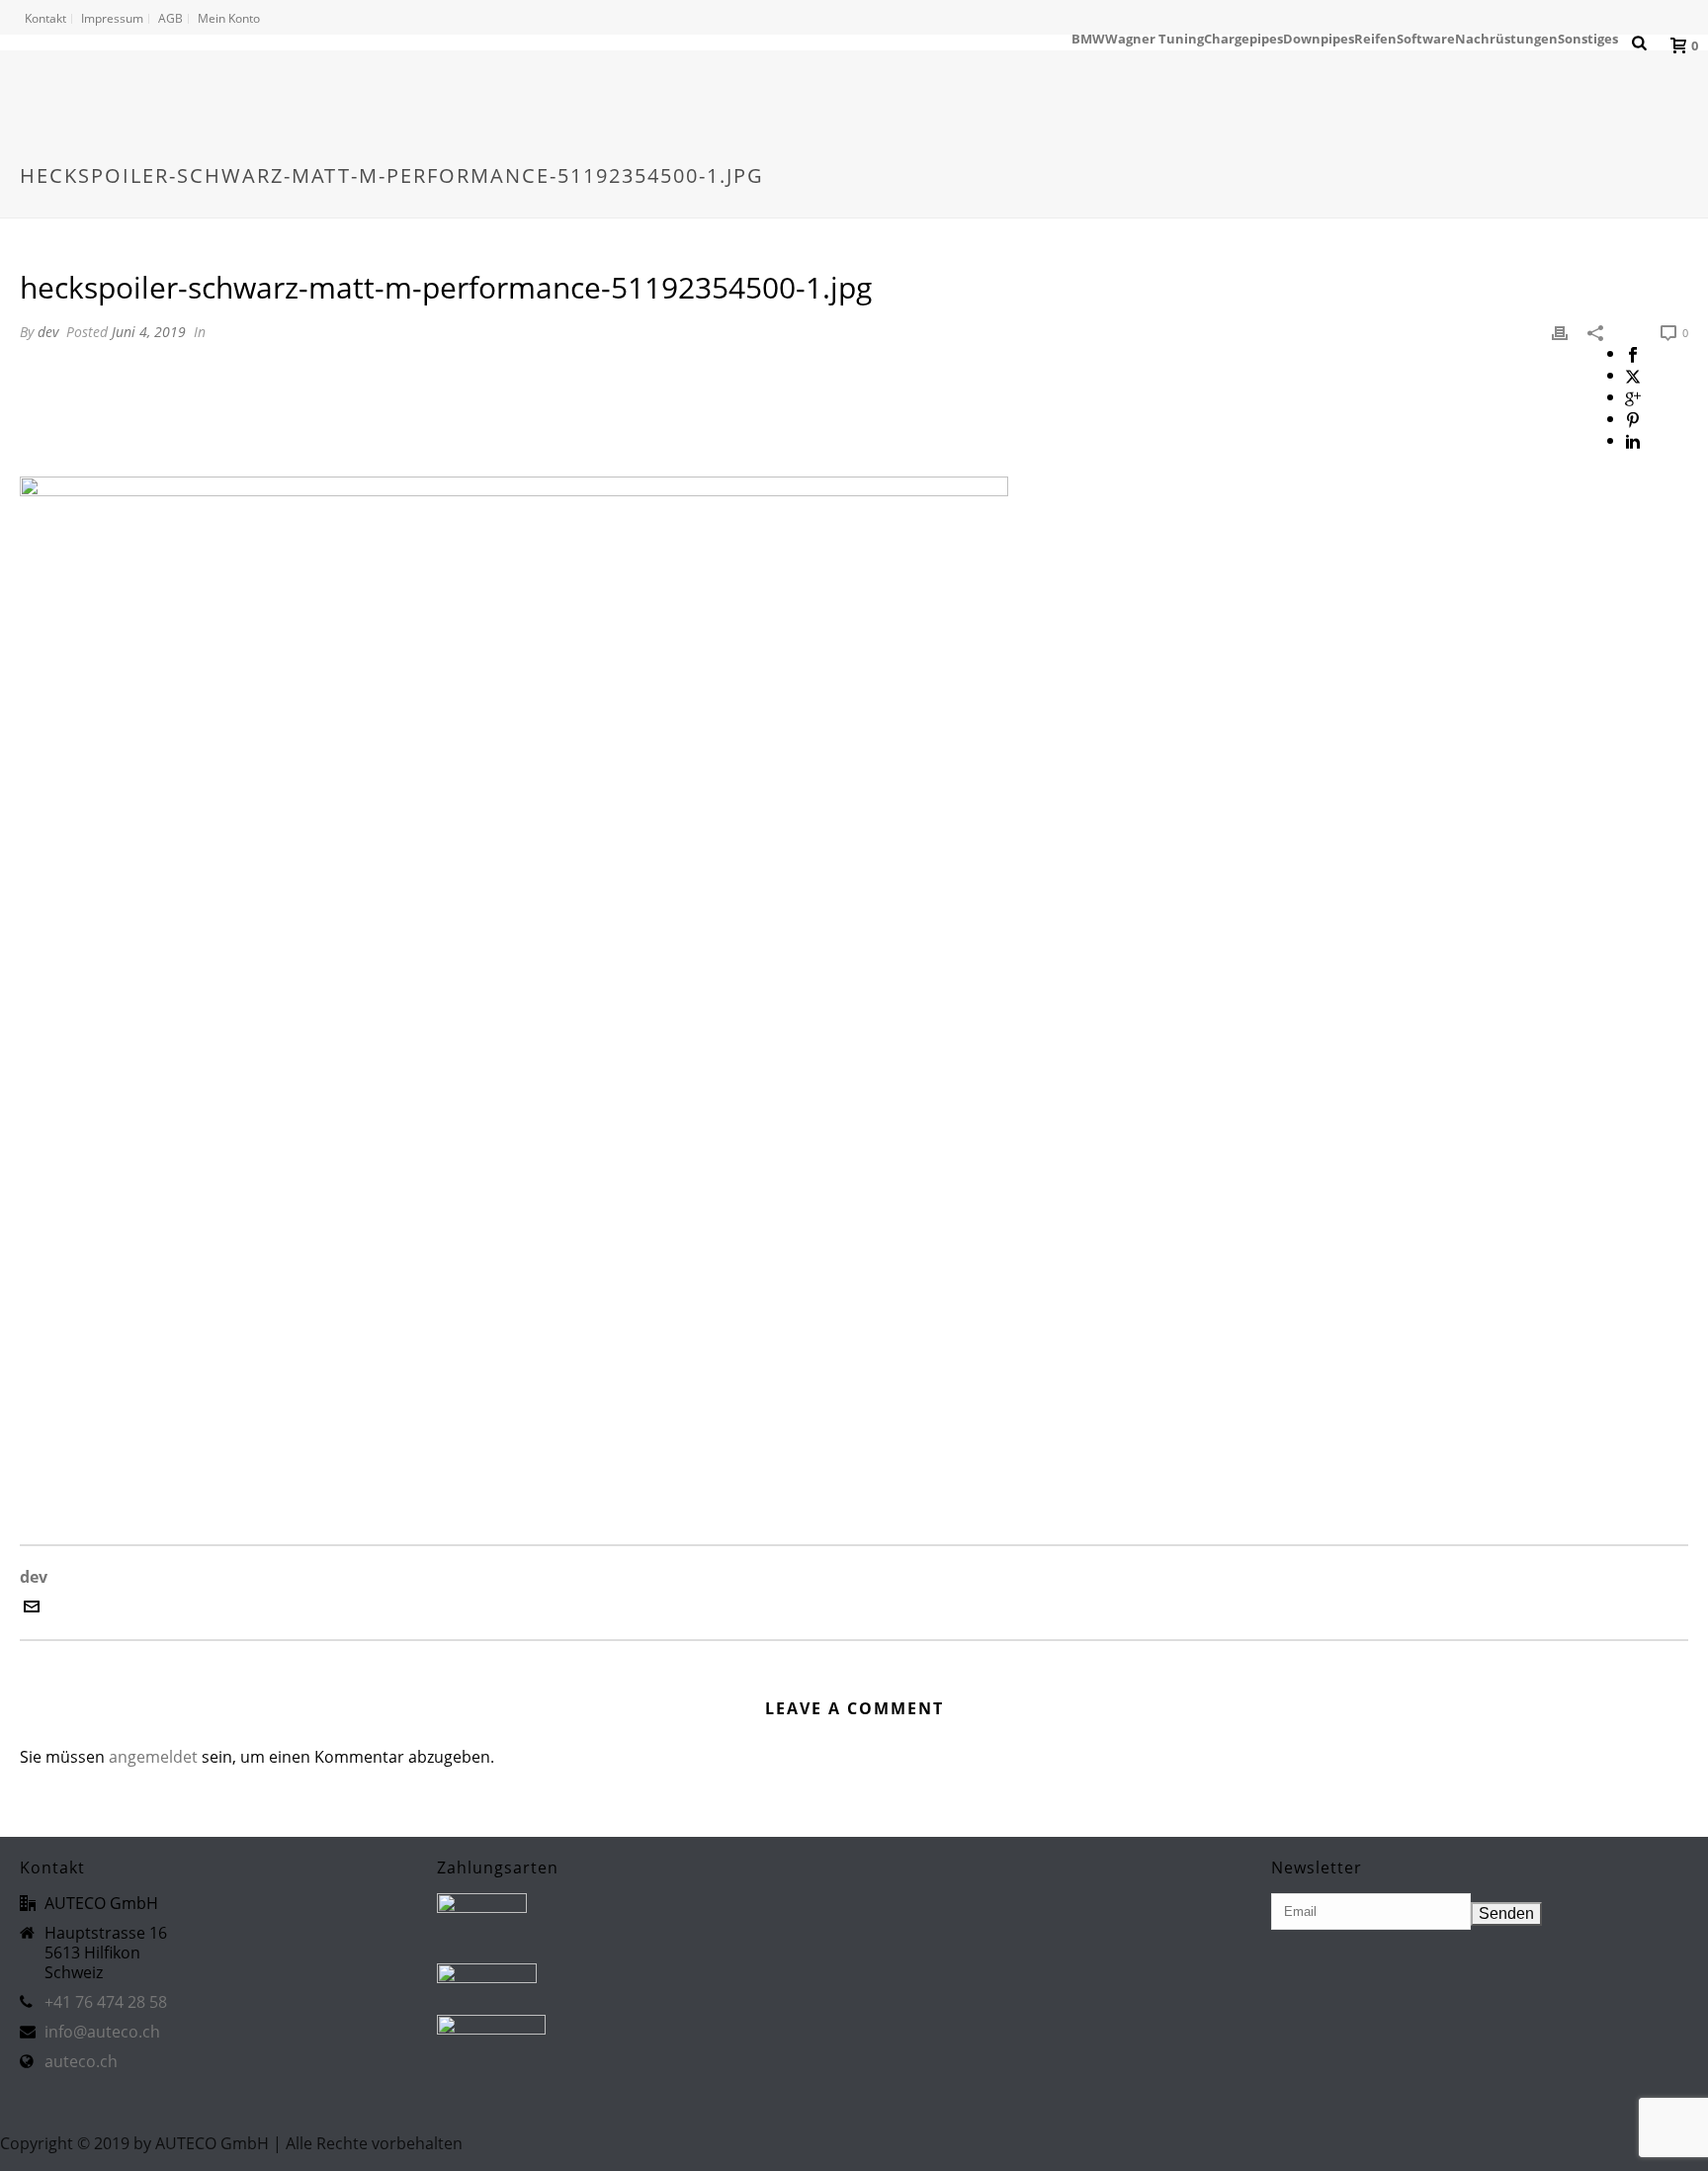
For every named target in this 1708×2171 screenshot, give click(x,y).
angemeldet (153, 1757)
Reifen (1375, 39)
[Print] (1560, 331)
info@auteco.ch (102, 2032)
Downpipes (1319, 39)
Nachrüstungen (1506, 39)
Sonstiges (1588, 39)
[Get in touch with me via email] (32, 1608)
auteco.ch (81, 2061)
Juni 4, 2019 (149, 332)
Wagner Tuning (1154, 39)
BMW (1088, 39)
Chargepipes (1243, 39)
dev (48, 332)
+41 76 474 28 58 (106, 2002)
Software (1426, 39)
